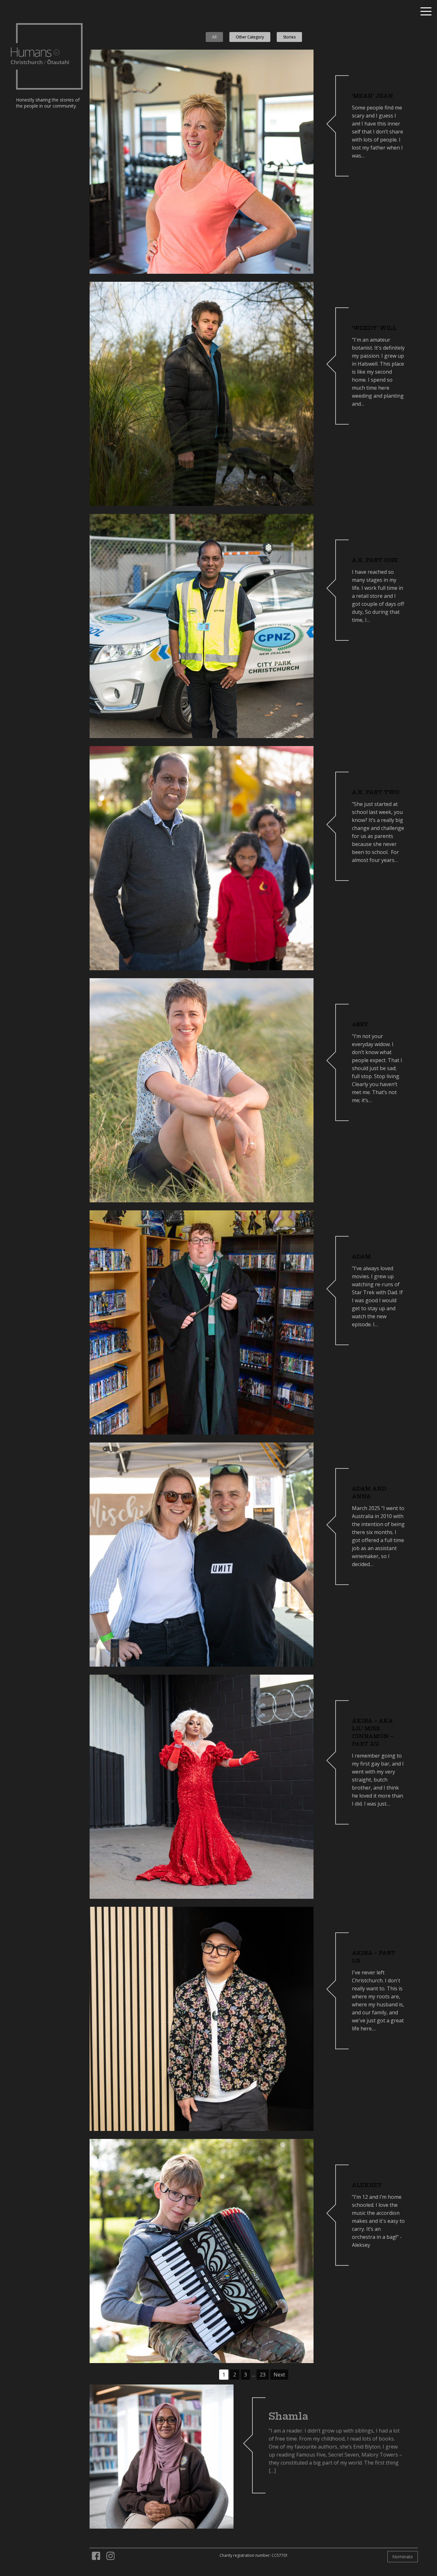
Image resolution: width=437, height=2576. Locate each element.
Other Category (250, 37)
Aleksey (367, 2185)
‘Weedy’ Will (374, 328)
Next (279, 2375)
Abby (360, 1024)
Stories (289, 37)
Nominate (403, 2557)
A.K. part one (375, 560)
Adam (361, 1256)
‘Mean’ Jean (373, 96)
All (214, 37)
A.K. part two (376, 792)
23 (263, 2375)
